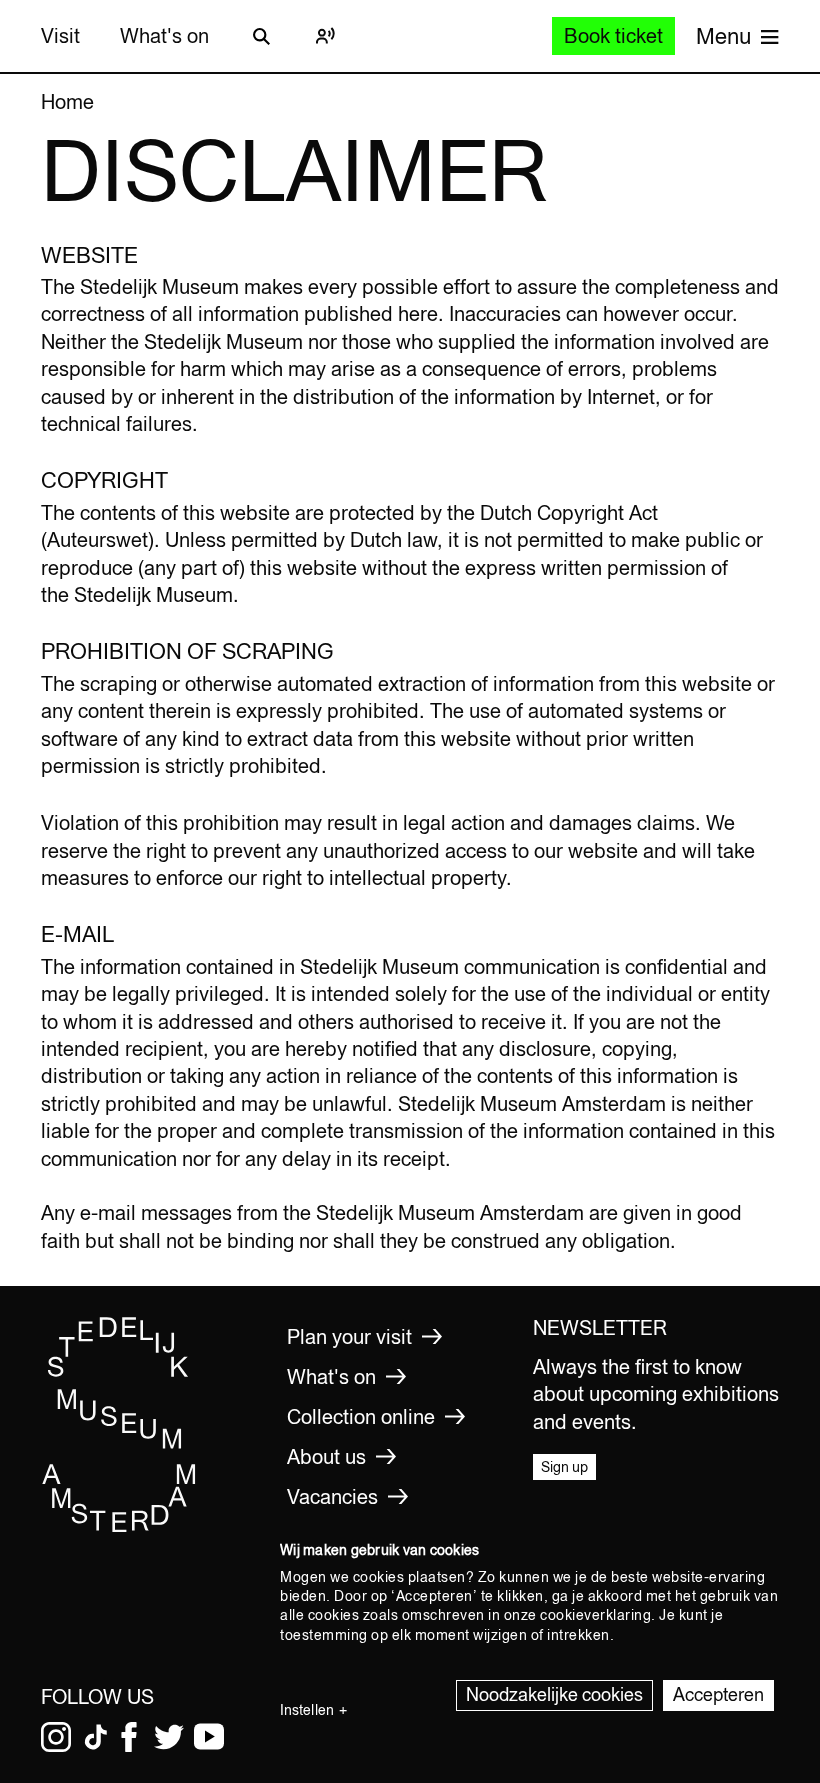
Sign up (564, 1467)
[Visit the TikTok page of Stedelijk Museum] (96, 1737)
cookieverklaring (595, 1615)
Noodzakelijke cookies (554, 1694)
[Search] (261, 36)
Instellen (307, 1710)
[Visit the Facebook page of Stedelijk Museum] (129, 1737)
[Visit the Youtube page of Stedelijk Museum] (209, 1737)
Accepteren (718, 1694)
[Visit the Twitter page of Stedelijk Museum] (169, 1737)
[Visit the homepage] (119, 1528)
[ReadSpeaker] (325, 36)
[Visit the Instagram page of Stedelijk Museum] (56, 1737)
